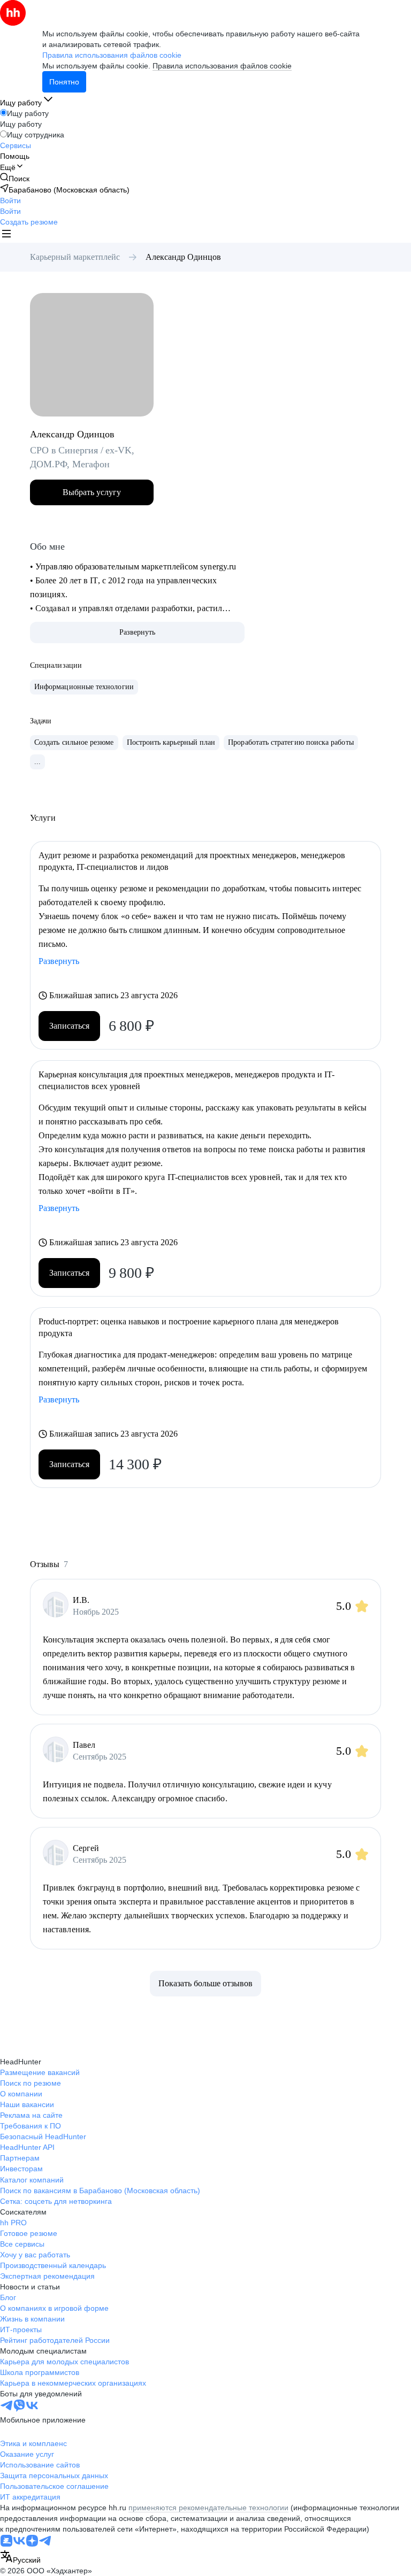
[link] (15, 178)
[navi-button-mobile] (6, 235)
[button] (10, 200)
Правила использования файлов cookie (222, 66)
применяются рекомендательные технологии (208, 2508)
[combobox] (20, 2558)
